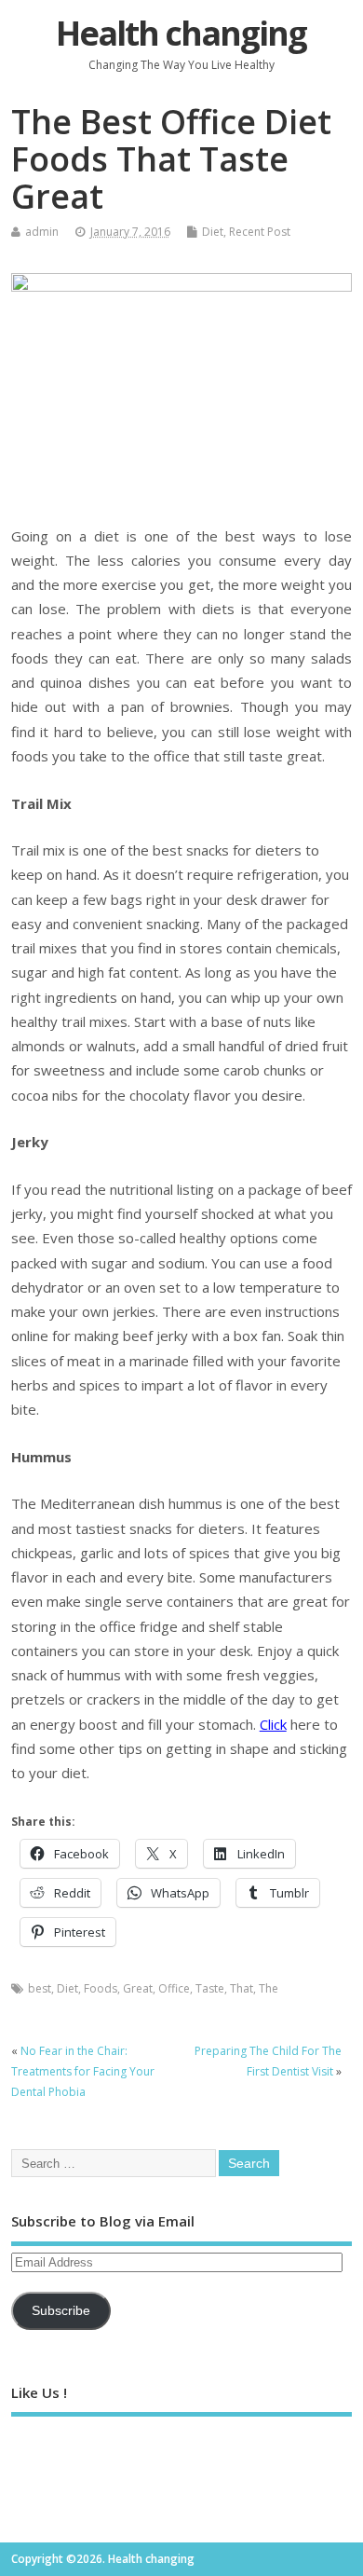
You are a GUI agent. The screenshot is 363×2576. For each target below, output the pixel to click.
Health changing (181, 33)
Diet (213, 232)
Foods (101, 1988)
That (242, 1988)
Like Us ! (39, 2392)
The (269, 1988)
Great (138, 1988)
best (40, 1988)
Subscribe (61, 2311)
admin (42, 232)
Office (174, 1988)
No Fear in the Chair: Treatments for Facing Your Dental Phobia (83, 2072)
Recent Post (260, 232)
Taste (210, 1988)
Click (273, 1724)
